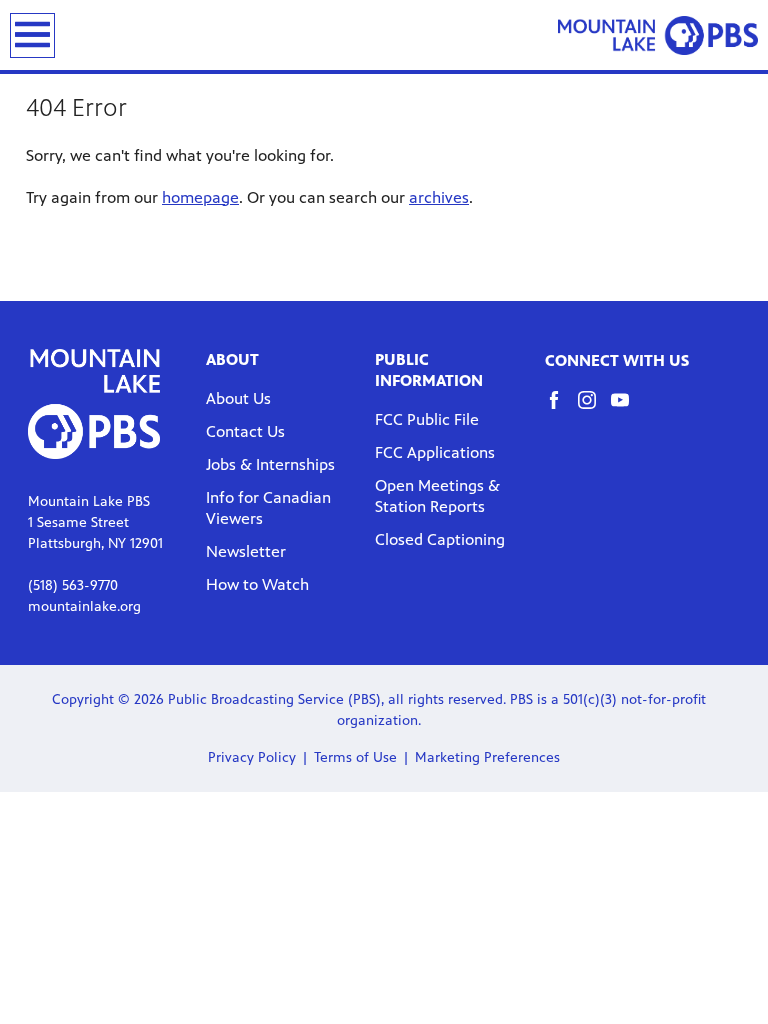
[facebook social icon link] (561, 409)
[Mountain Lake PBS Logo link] (658, 35)
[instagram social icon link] (594, 409)
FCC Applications (435, 452)
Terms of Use (355, 757)
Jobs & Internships (270, 464)
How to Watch (257, 584)
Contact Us (245, 431)
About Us (238, 398)
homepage (200, 197)
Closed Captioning (440, 539)
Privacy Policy (252, 757)
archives (439, 197)
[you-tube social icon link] (627, 409)
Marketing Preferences (487, 757)
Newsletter (246, 551)
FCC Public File (427, 419)
